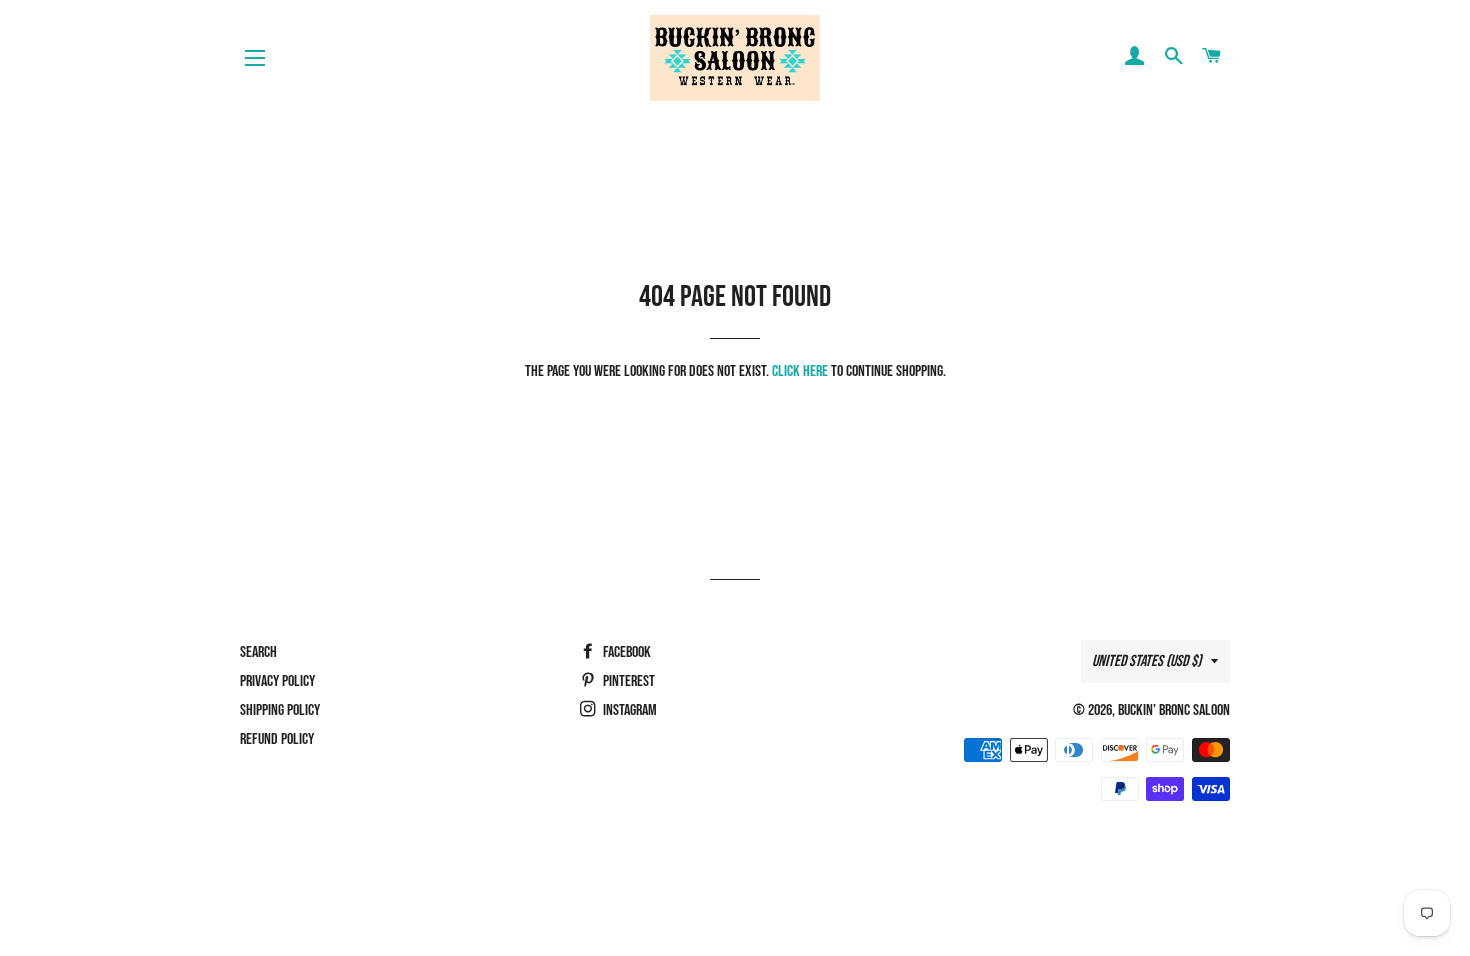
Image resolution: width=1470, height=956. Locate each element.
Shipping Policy (280, 710)
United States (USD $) (1146, 661)
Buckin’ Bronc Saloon (1174, 710)
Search (258, 652)
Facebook (625, 652)
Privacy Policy (277, 681)
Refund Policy (277, 739)
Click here (800, 371)
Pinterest (627, 681)
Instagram (628, 710)
